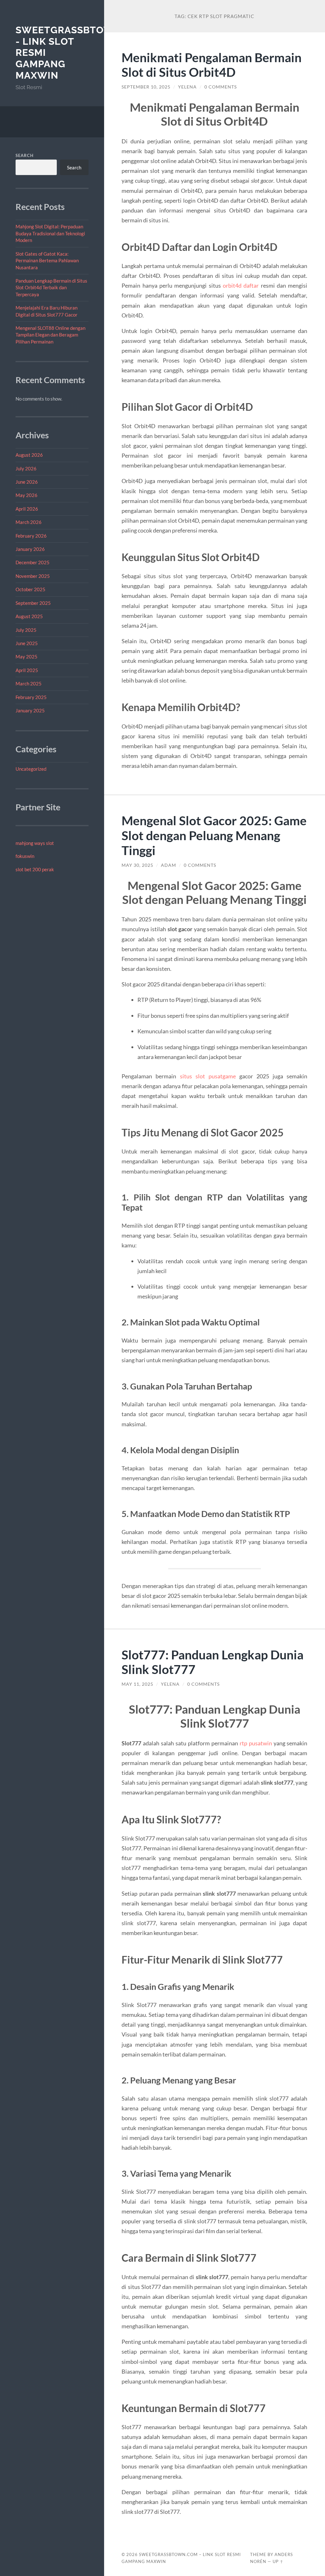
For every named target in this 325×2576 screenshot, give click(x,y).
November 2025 (33, 576)
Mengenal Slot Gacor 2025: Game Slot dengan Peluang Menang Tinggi (214, 835)
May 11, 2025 (137, 1684)
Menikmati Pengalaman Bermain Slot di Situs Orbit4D (212, 65)
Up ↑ (278, 2561)
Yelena (187, 87)
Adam (169, 865)
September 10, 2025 (146, 87)
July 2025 (26, 630)
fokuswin (25, 856)
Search (25, 155)
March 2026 (29, 522)
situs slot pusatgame (208, 1076)
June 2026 (27, 482)
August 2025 (29, 616)
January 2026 (30, 549)
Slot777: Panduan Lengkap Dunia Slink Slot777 (212, 1662)
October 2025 (30, 589)
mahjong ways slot (35, 843)
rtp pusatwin (256, 1743)
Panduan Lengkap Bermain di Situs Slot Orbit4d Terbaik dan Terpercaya (51, 288)
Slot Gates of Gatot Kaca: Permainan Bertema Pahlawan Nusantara (47, 261)
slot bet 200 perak (35, 869)
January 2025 (30, 710)
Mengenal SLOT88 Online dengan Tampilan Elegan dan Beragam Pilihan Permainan (50, 335)
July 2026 (26, 468)
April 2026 (27, 509)
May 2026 (27, 495)
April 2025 (27, 670)
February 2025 (31, 697)
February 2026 (31, 536)
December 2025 (33, 562)
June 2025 (27, 643)
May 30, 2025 (137, 865)
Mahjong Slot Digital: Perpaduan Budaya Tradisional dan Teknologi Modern (50, 233)
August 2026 (29, 455)
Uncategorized (31, 769)
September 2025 (33, 603)
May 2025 (27, 657)
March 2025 (29, 683)
